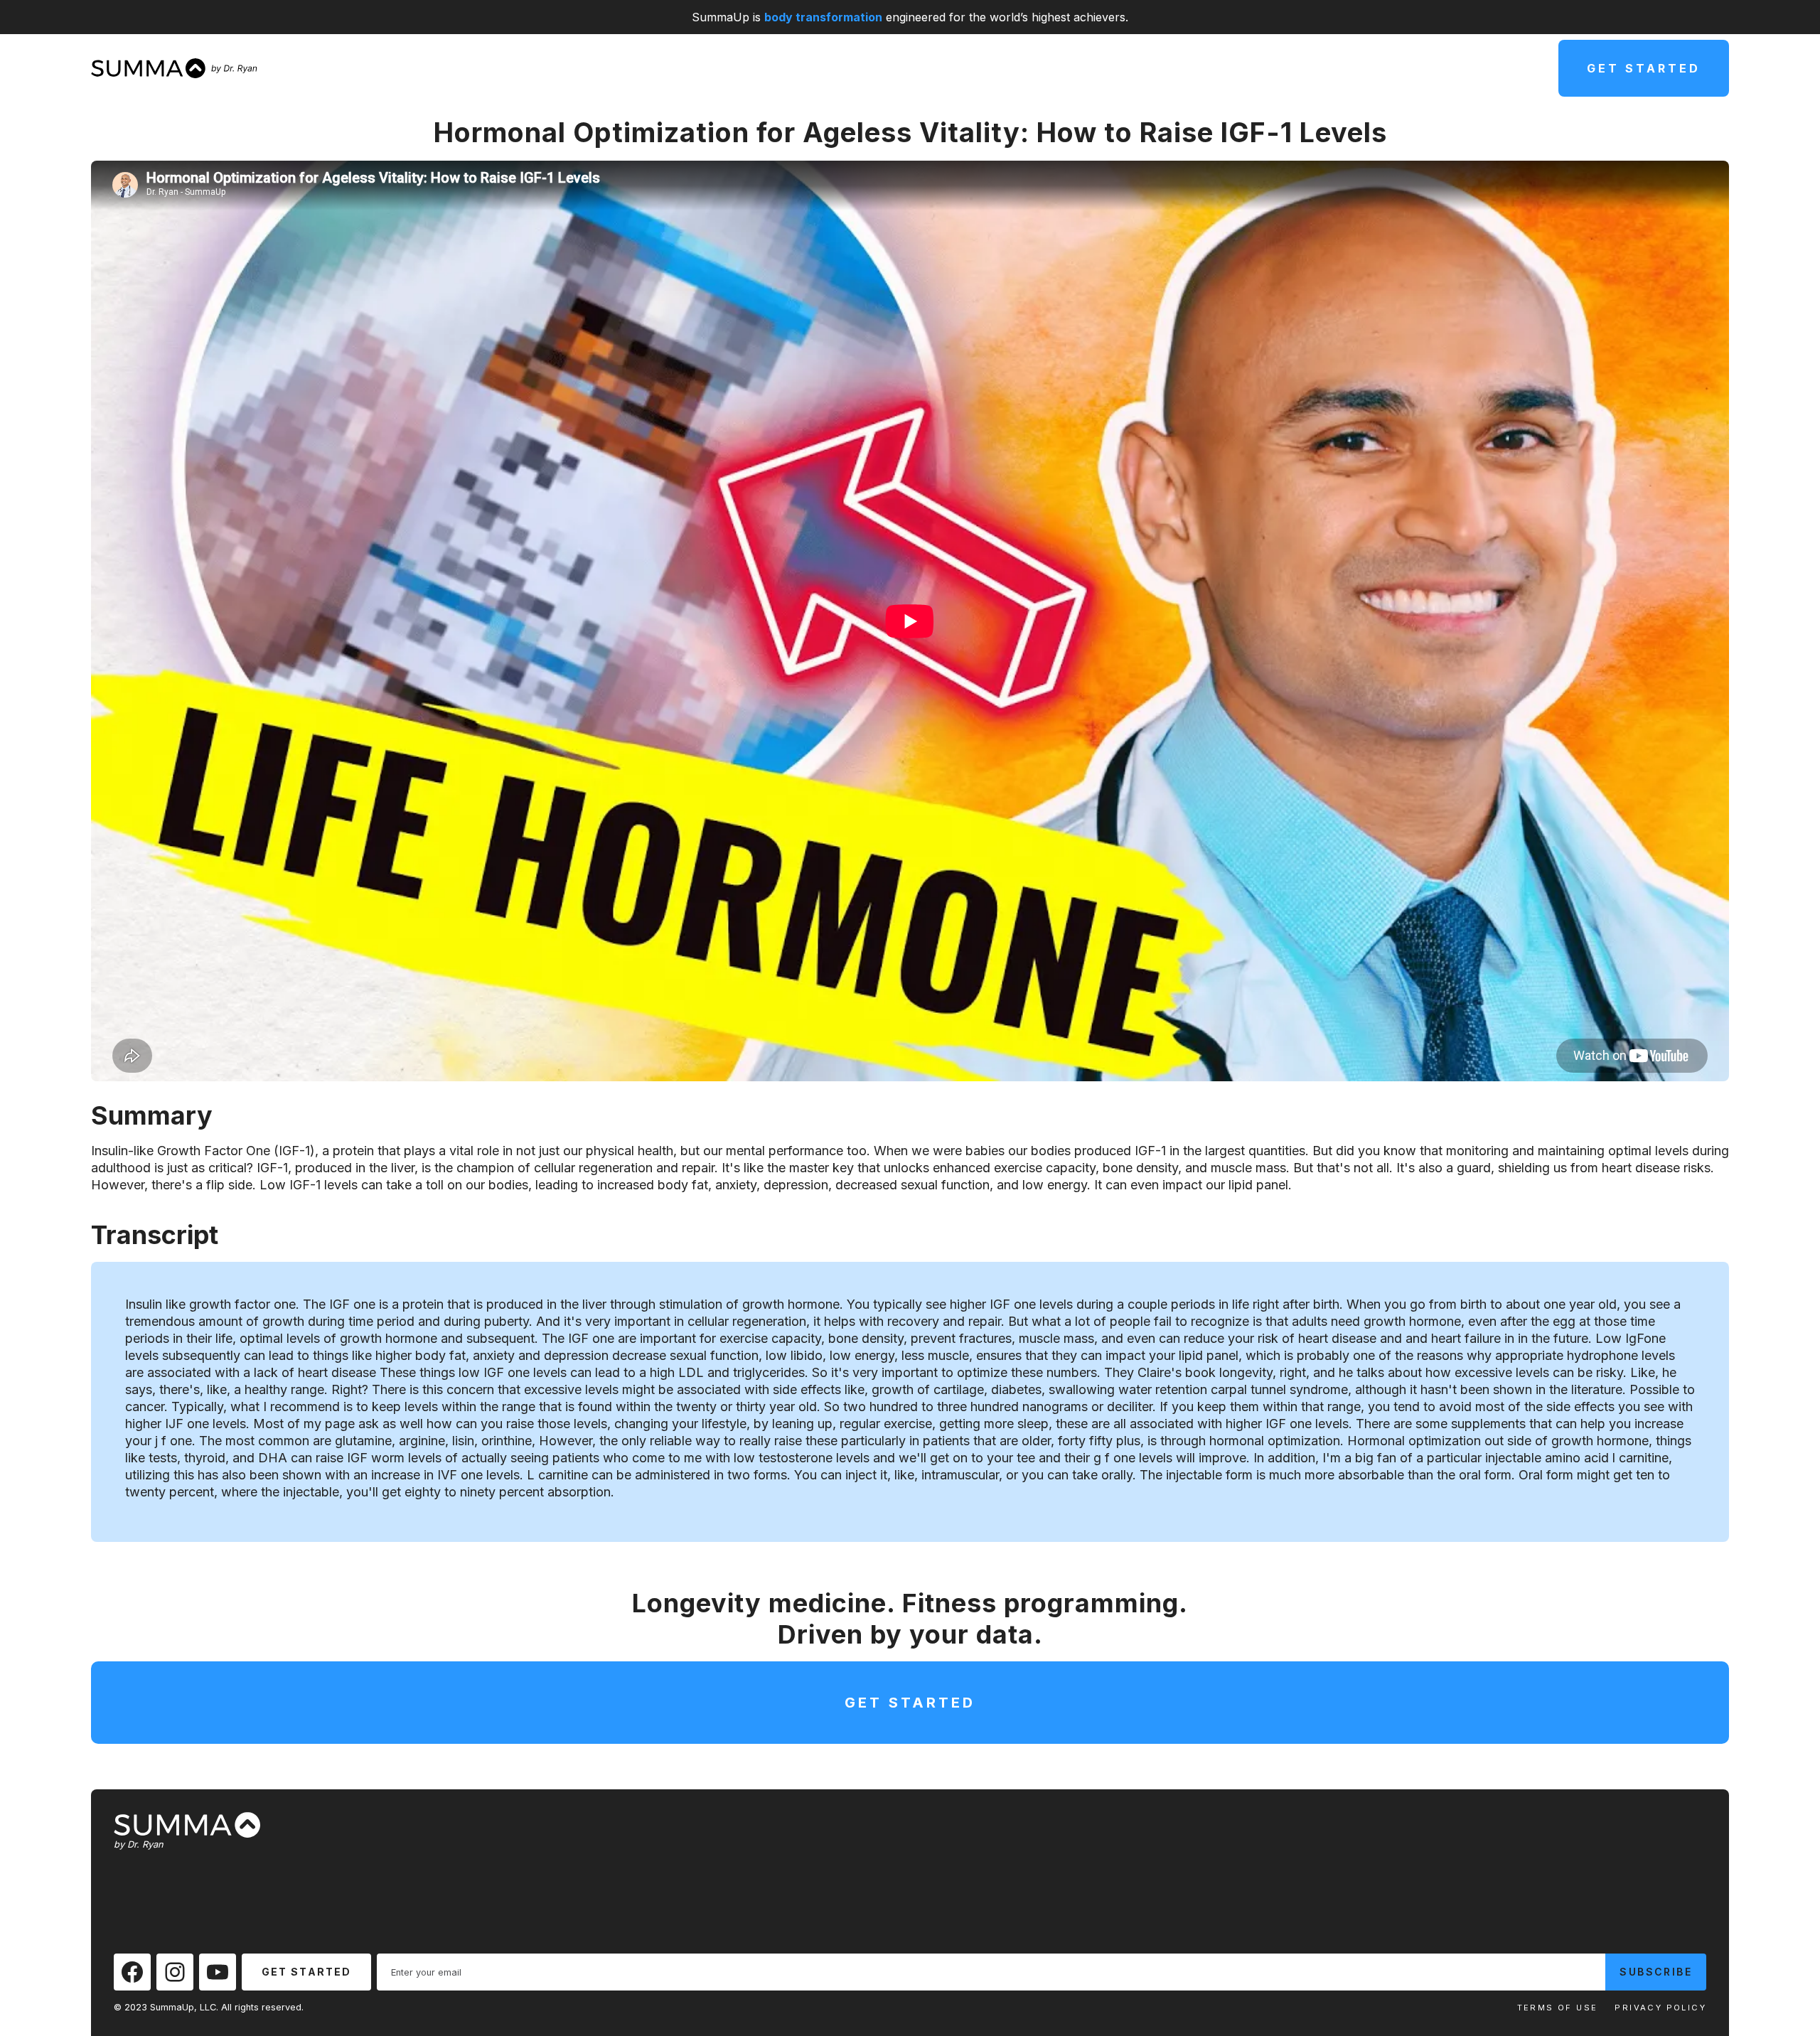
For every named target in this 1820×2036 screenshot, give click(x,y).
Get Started (1644, 68)
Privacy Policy (1660, 2008)
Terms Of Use (1558, 2008)
